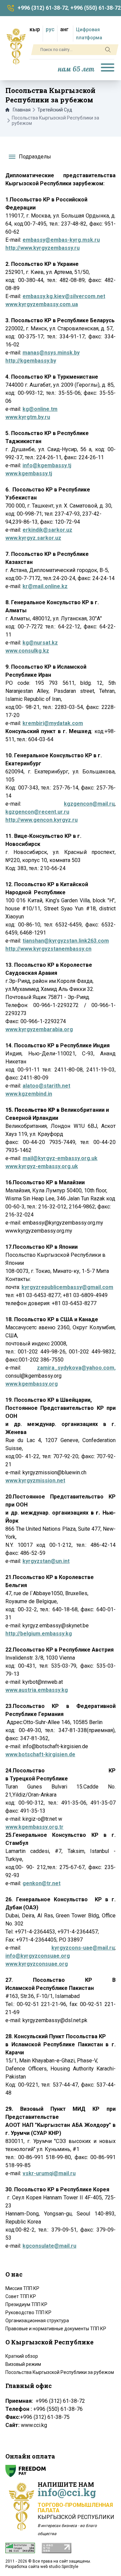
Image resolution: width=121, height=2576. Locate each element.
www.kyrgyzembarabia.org (39, 1029)
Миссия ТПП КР (22, 2288)
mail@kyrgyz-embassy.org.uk (60, 1158)
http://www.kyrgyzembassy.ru (43, 248)
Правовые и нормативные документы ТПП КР (56, 2329)
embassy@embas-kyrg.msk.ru (61, 240)
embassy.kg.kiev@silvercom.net (64, 296)
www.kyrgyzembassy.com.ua (42, 304)
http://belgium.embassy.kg (39, 1634)
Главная (22, 110)
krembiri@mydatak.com (53, 723)
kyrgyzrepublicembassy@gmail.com (67, 1287)
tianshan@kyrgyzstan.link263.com (66, 941)
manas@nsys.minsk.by (51, 353)
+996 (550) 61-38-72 (95, 8)
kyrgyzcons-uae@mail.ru (83, 1948)
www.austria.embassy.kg (37, 1690)
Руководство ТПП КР (28, 2312)
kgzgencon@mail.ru (89, 804)
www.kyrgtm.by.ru (28, 417)
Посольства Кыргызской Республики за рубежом (60, 2372)
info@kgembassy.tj (47, 465)
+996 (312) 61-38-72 (43, 8)
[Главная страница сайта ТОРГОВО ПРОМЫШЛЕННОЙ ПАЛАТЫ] (16, 46)
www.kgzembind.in (29, 1094)
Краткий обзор (22, 2356)
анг (64, 29)
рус (50, 29)
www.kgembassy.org (32, 1384)
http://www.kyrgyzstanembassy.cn (48, 949)
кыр (35, 29)
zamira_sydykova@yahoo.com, (76, 1368)
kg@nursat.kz (40, 643)
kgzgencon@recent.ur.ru (37, 812)
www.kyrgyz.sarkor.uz (33, 538)
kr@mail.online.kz (45, 586)
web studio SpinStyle (59, 2567)
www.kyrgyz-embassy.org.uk (42, 1166)
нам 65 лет (76, 69)
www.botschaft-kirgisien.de (40, 1754)
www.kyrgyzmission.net (35, 1481)
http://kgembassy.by (31, 361)
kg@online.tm (40, 409)
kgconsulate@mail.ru (49, 2246)
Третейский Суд (55, 110)
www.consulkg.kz (27, 651)
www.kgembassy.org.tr (34, 1827)
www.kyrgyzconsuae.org (37, 1964)
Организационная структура (37, 2321)
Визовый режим (23, 2364)
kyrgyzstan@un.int (46, 1561)
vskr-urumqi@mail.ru (49, 2173)
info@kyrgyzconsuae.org (38, 1956)
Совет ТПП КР (21, 2296)
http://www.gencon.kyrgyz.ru (42, 820)
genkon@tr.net (42, 1883)
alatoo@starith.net (46, 1086)
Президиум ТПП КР (26, 2304)
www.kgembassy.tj (29, 473)
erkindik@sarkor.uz (47, 530)
